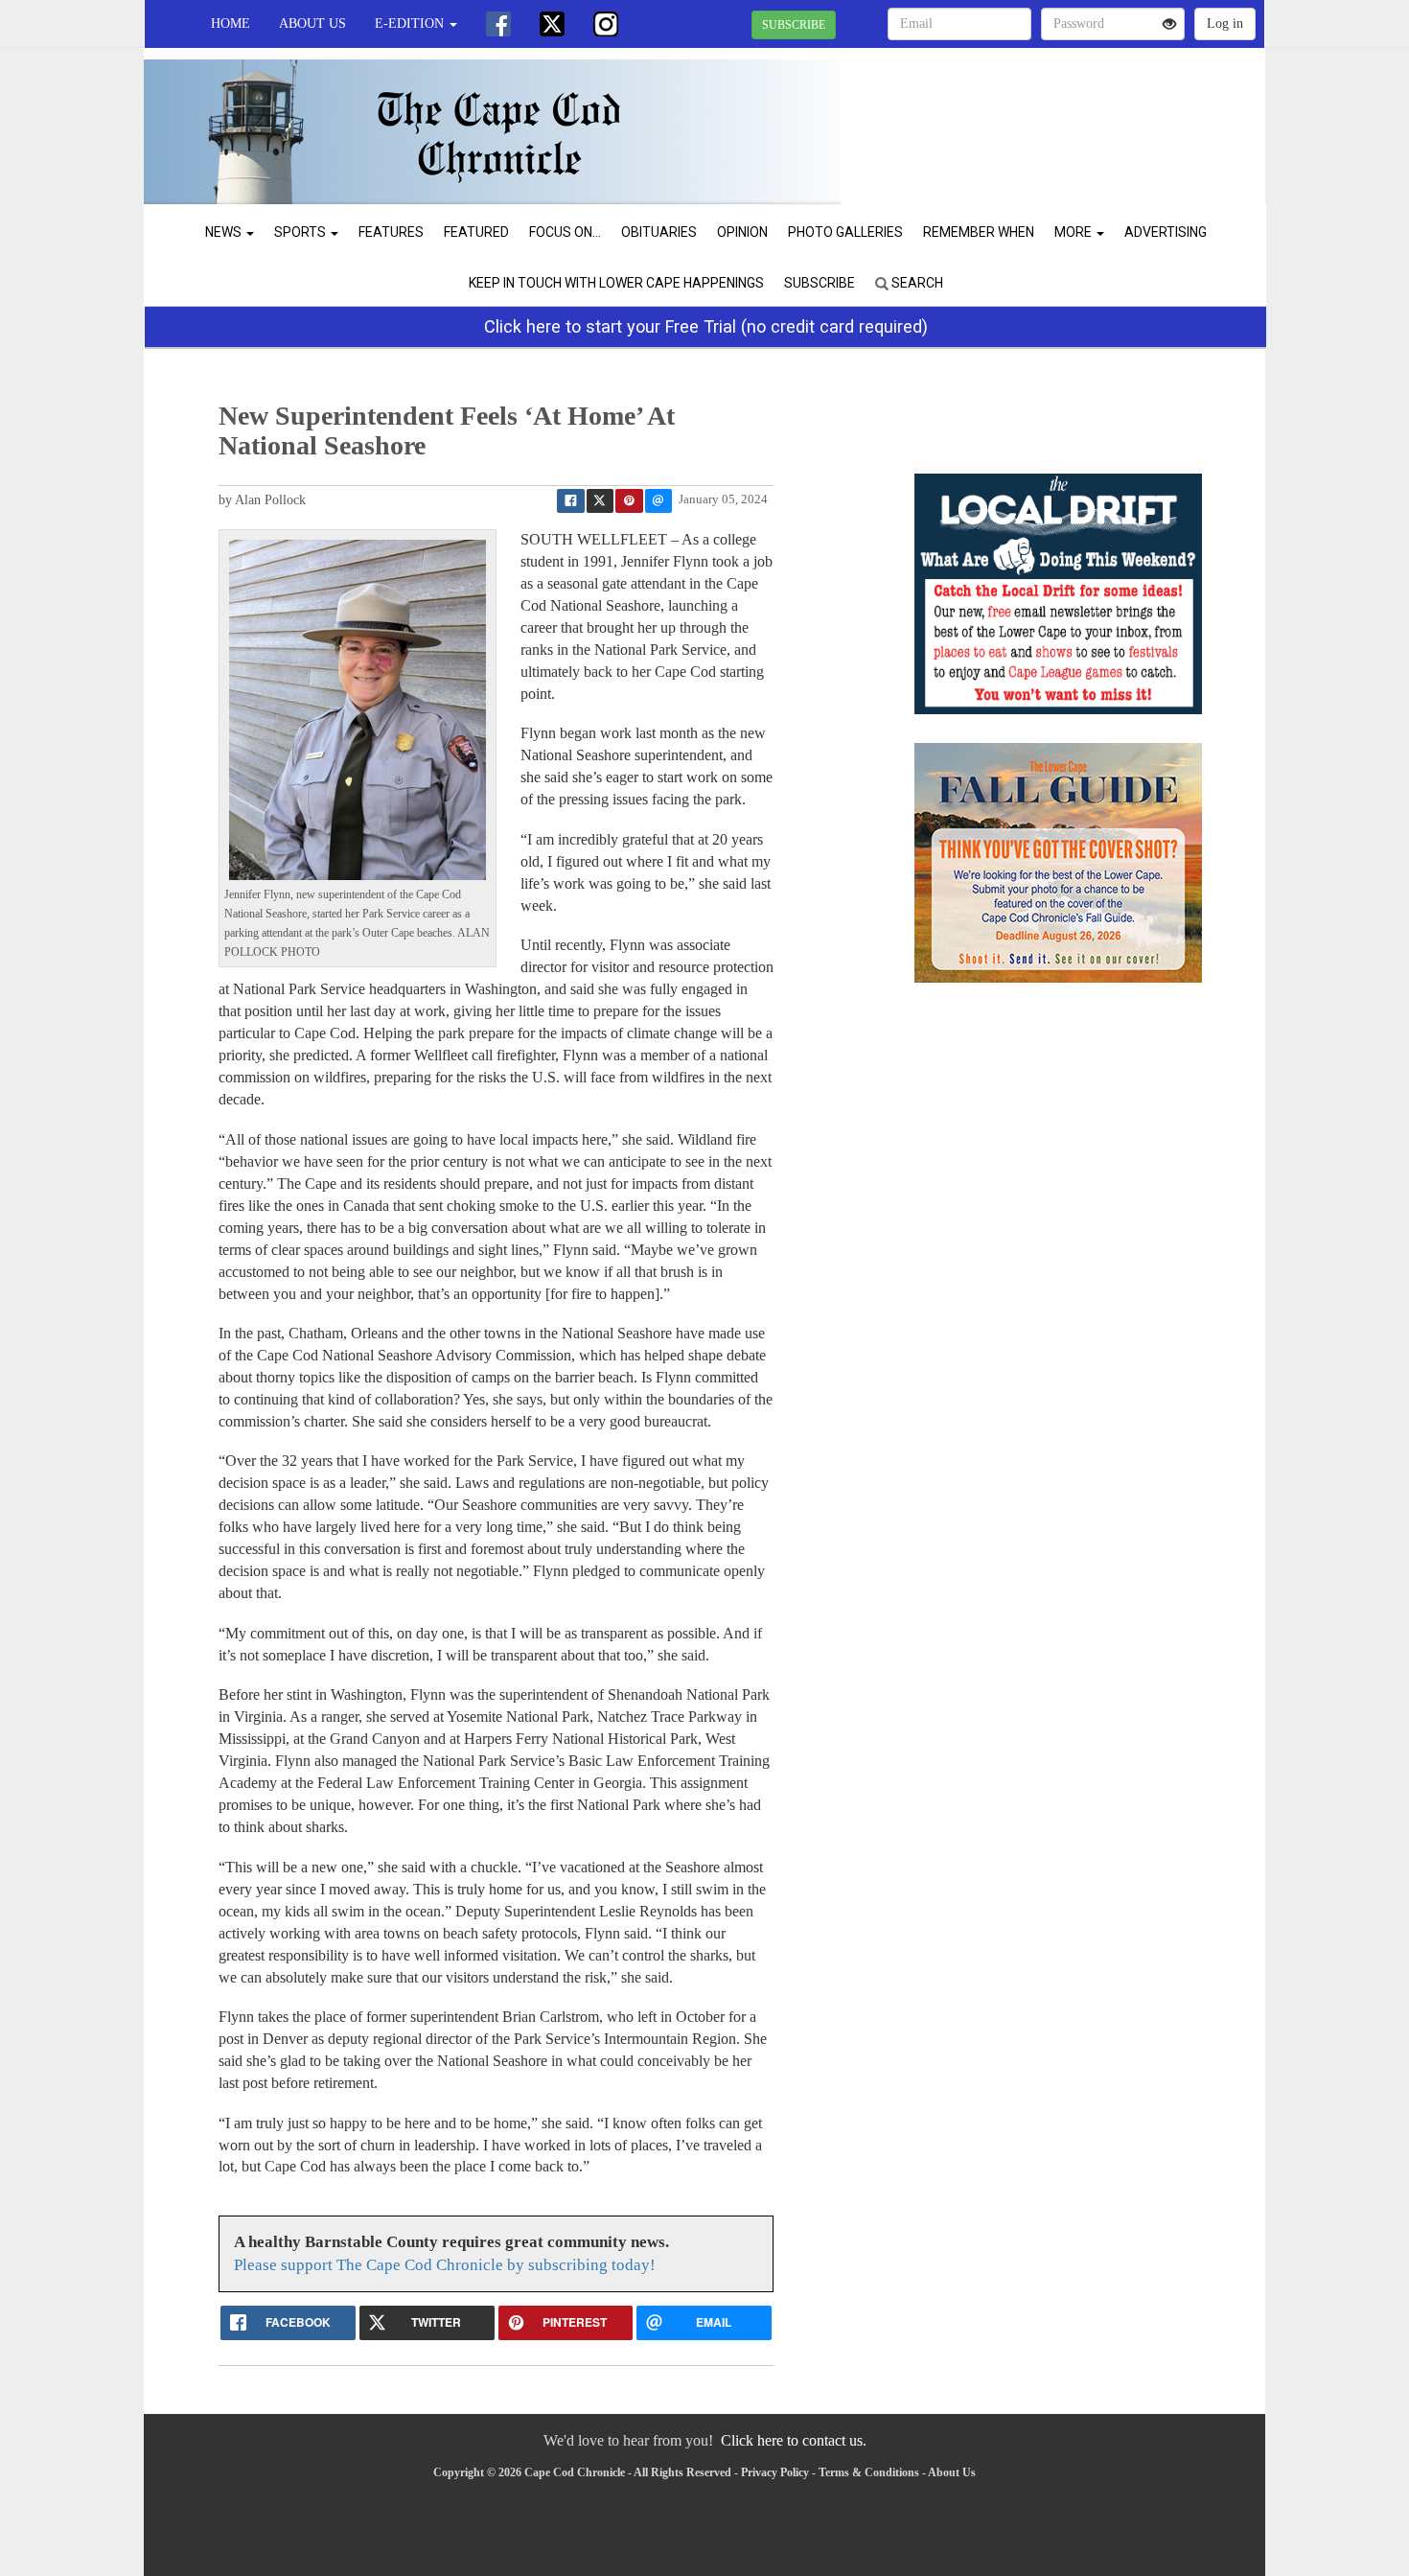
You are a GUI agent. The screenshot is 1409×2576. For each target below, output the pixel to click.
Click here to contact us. (794, 2440)
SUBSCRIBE (794, 25)
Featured (476, 232)
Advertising (1166, 232)
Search (916, 283)
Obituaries (659, 232)
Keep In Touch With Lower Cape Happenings (616, 283)
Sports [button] (301, 232)
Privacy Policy (775, 2472)
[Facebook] (498, 24)
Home (231, 23)
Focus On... (565, 232)
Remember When (979, 232)
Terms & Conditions (869, 2472)
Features (391, 232)
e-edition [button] (411, 23)
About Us (312, 23)
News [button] (225, 232)
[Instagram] (606, 24)
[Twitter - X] (552, 24)
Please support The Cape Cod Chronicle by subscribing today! (445, 2265)
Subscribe (820, 283)
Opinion (742, 232)
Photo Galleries (845, 232)
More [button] (1074, 232)
